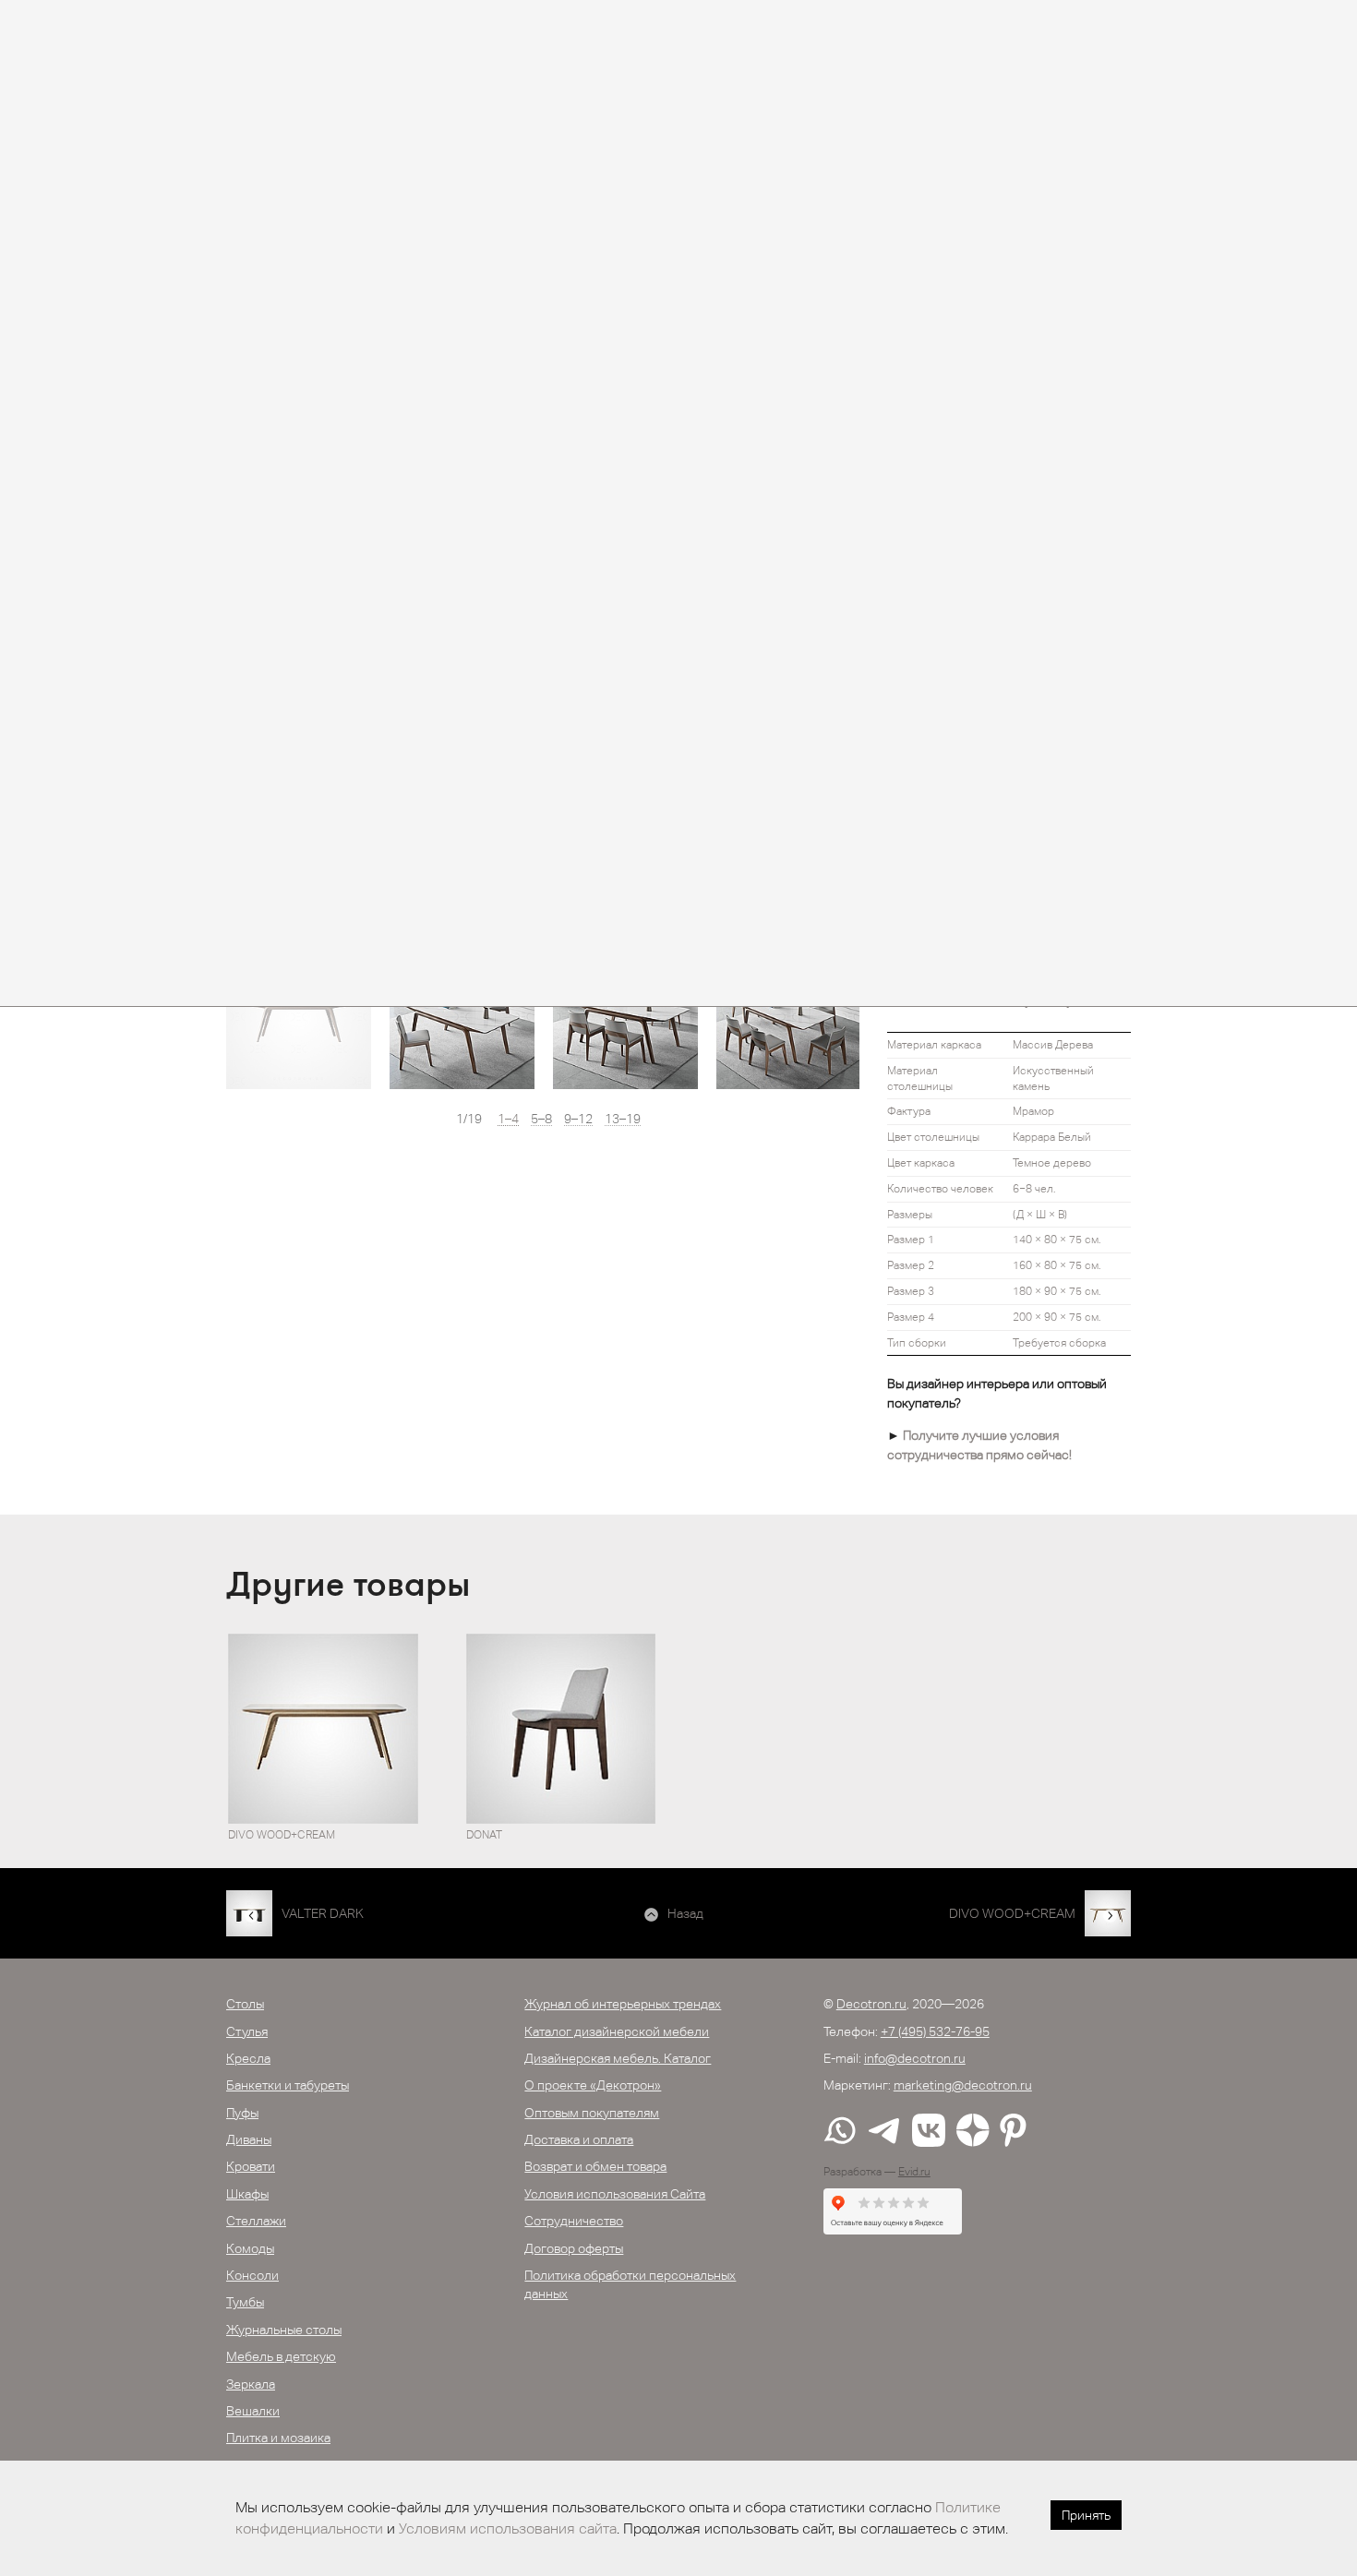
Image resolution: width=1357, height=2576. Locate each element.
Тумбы (245, 2302)
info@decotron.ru (915, 2058)
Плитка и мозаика (278, 2438)
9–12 (578, 1119)
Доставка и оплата (579, 2139)
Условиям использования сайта (508, 2528)
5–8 (541, 1119)
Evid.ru (914, 2172)
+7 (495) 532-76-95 (935, 2031)
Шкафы (247, 2194)
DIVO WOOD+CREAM (1012, 1913)
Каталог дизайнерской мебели (617, 2031)
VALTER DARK (323, 1913)
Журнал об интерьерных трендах (623, 2004)
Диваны (249, 2139)
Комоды (250, 2248)
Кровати (251, 2166)
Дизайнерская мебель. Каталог (618, 2058)
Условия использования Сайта (615, 2194)
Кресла (248, 2058)
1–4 (508, 1119)
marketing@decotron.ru (963, 2085)
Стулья (247, 2031)
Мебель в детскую (281, 2356)
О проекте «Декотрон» (593, 2085)
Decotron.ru (871, 2004)
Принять (1086, 2515)
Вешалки (253, 2411)
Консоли (252, 2275)
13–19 (623, 1119)
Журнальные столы (284, 2330)
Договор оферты (574, 2248)
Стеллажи (256, 2221)
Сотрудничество (574, 2221)
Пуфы (242, 2113)
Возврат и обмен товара (595, 2166)
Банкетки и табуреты (288, 2085)
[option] (299, 1017)
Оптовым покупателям (592, 2113)
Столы (245, 2004)
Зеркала (251, 2384)
